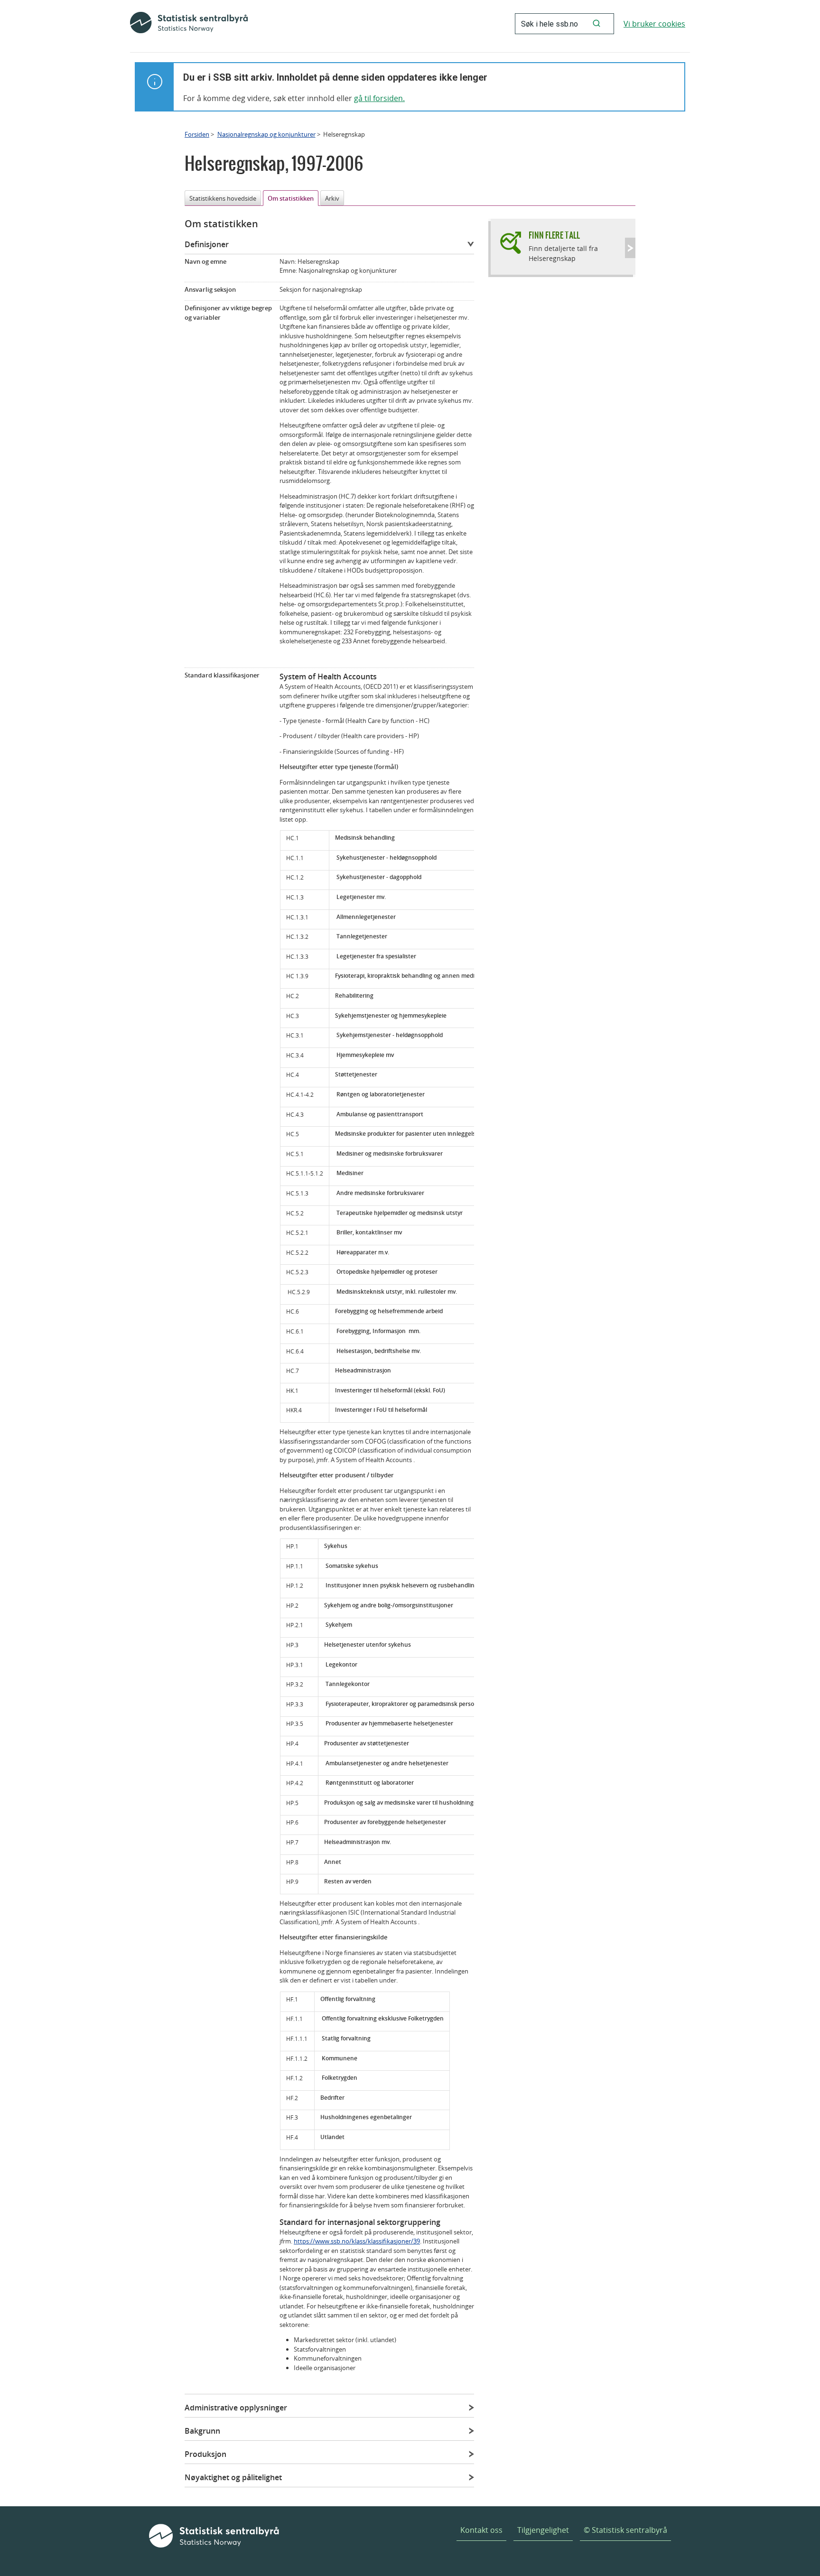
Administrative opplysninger (236, 2408)
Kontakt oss (481, 2530)
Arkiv (332, 198)
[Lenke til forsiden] (189, 24)
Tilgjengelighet (543, 2530)
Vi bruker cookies (654, 24)
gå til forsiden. (379, 98)
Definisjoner (207, 244)
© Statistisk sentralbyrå (625, 2530)
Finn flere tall (554, 235)
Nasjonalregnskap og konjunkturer (266, 134)
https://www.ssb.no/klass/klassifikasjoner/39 (357, 2241)
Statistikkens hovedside (223, 198)
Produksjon (205, 2454)
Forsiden (197, 134)
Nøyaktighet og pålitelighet (233, 2477)
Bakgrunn (202, 2431)
